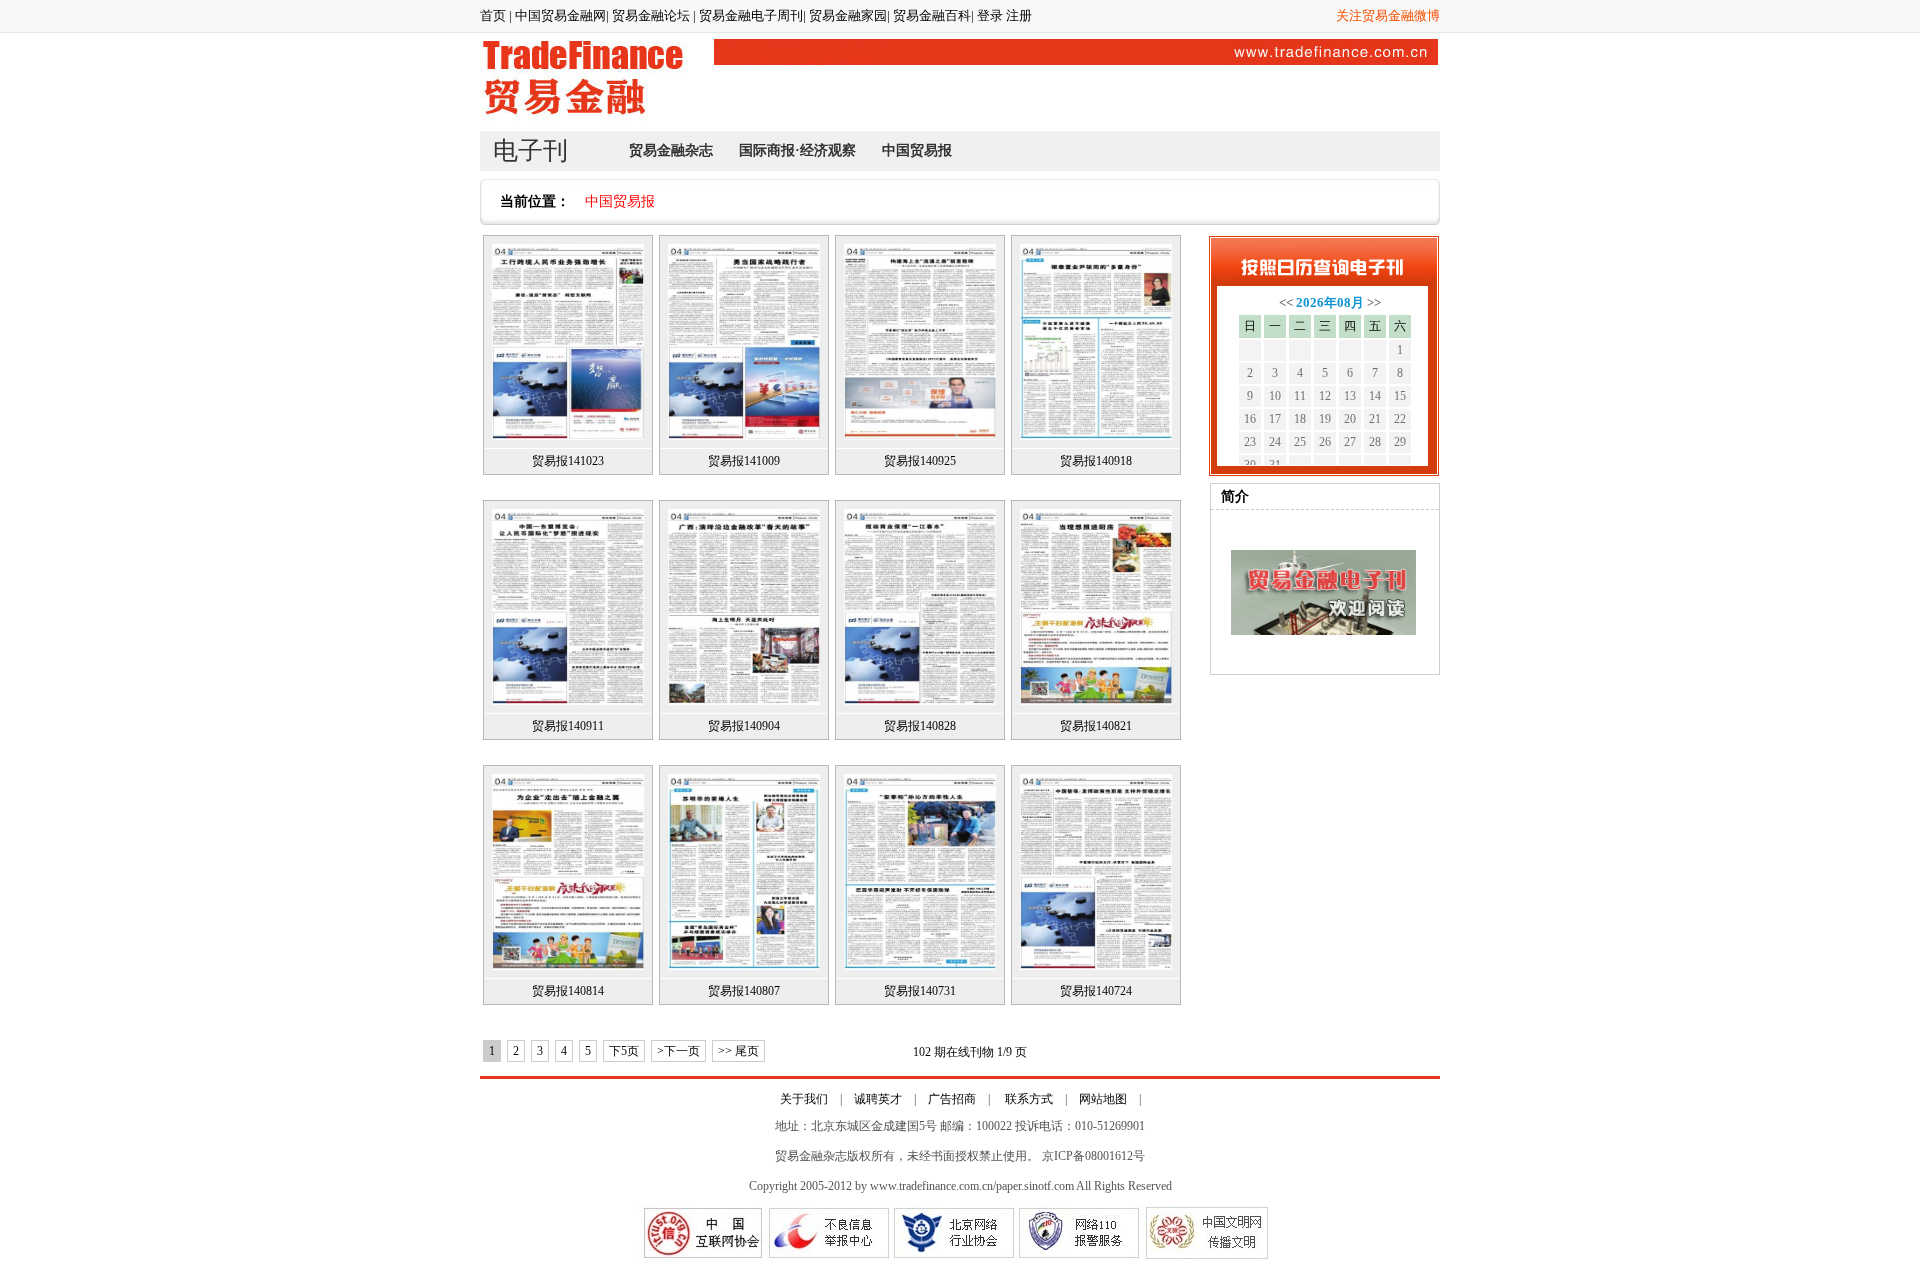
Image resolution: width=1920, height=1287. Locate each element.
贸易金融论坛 (652, 15)
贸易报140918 (1096, 461)
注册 (1019, 15)
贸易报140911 (568, 726)
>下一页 (678, 1051)
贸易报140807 (744, 991)
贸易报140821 (1096, 726)
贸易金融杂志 (671, 150)
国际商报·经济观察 (797, 150)
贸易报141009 (744, 461)
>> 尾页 (738, 1051)
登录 (990, 15)
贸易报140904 (744, 726)
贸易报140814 (568, 991)
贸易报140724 (1096, 991)
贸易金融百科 (932, 15)
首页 (493, 15)
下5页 (624, 1051)
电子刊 (530, 150)
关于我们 (804, 1099)
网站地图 (1103, 1099)
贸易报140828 (920, 726)
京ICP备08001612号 (1093, 1156)
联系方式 (1027, 1099)
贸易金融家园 (848, 15)
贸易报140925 (920, 461)
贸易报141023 (568, 461)
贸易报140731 (920, 991)
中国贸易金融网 (560, 15)
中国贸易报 (917, 150)
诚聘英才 (878, 1099)
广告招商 (952, 1099)
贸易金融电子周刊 (751, 15)
